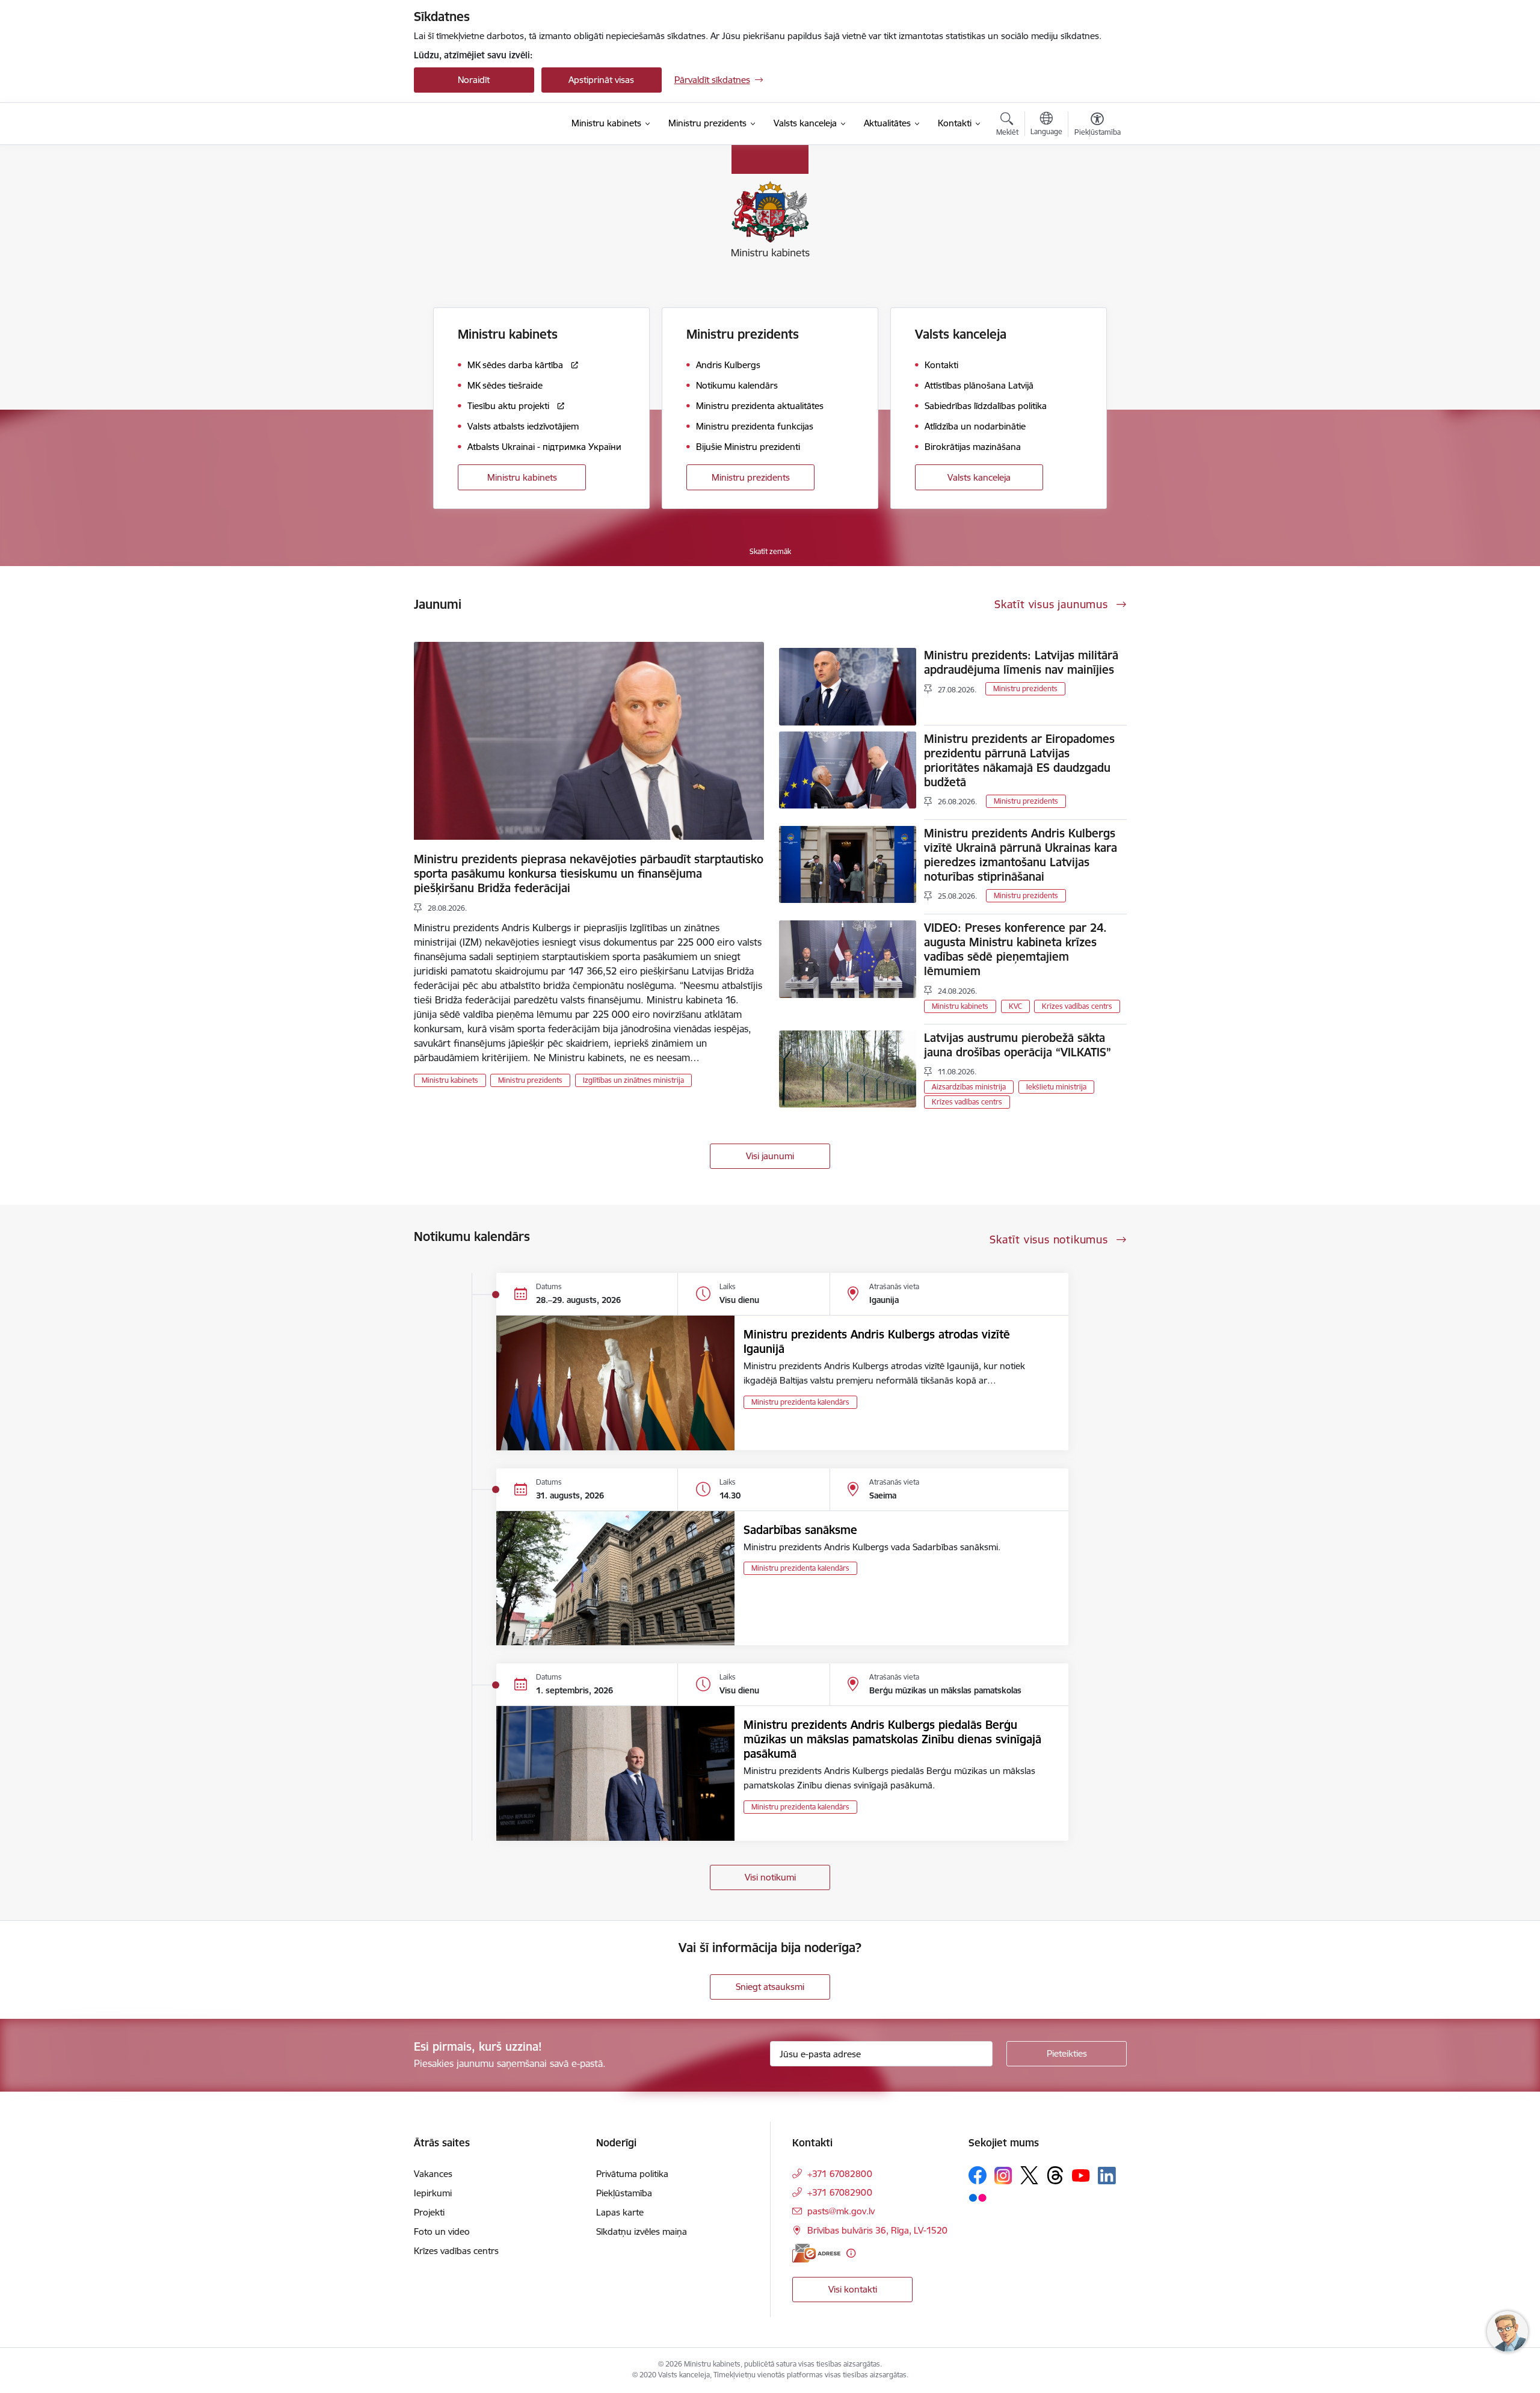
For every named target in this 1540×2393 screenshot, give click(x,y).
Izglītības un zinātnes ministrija (633, 1080)
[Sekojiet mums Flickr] (978, 2197)
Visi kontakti (853, 2289)
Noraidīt (474, 80)
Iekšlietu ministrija (1056, 1087)
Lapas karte (620, 2212)
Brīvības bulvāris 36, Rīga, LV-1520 (877, 2230)
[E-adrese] (816, 2253)
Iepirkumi (433, 2193)
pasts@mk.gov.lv (841, 2211)
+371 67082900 (840, 2192)
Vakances (433, 2174)
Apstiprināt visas (601, 80)
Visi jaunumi (770, 1156)
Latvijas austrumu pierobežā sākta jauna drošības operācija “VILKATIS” (1018, 1045)
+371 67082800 (840, 2174)
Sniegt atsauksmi (770, 1987)
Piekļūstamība (624, 2193)
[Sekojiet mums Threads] (1055, 2175)
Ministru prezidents (751, 477)
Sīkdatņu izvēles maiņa (642, 2231)
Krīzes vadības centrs (1077, 1006)
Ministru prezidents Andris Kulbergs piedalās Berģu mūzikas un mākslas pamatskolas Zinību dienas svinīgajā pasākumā (892, 1739)
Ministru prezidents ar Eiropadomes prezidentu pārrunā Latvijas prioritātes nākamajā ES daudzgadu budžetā (1019, 760)
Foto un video (442, 2231)
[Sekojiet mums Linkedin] (1107, 2176)
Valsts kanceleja (979, 477)
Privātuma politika (632, 2174)
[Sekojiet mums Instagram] (1003, 2176)
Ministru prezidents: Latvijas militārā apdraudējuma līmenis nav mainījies (1021, 662)
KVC (1015, 1006)
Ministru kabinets (522, 477)
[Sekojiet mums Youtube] (1081, 2175)
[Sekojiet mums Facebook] (978, 2175)
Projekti (429, 2212)
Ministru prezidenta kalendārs (800, 1402)
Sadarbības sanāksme (800, 1530)
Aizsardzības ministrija (969, 1087)
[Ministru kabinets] (479, 124)
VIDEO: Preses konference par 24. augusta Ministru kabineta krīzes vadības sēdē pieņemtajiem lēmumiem (1015, 949)
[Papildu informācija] (851, 2253)
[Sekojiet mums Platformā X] (1029, 2175)
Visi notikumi (770, 1877)
